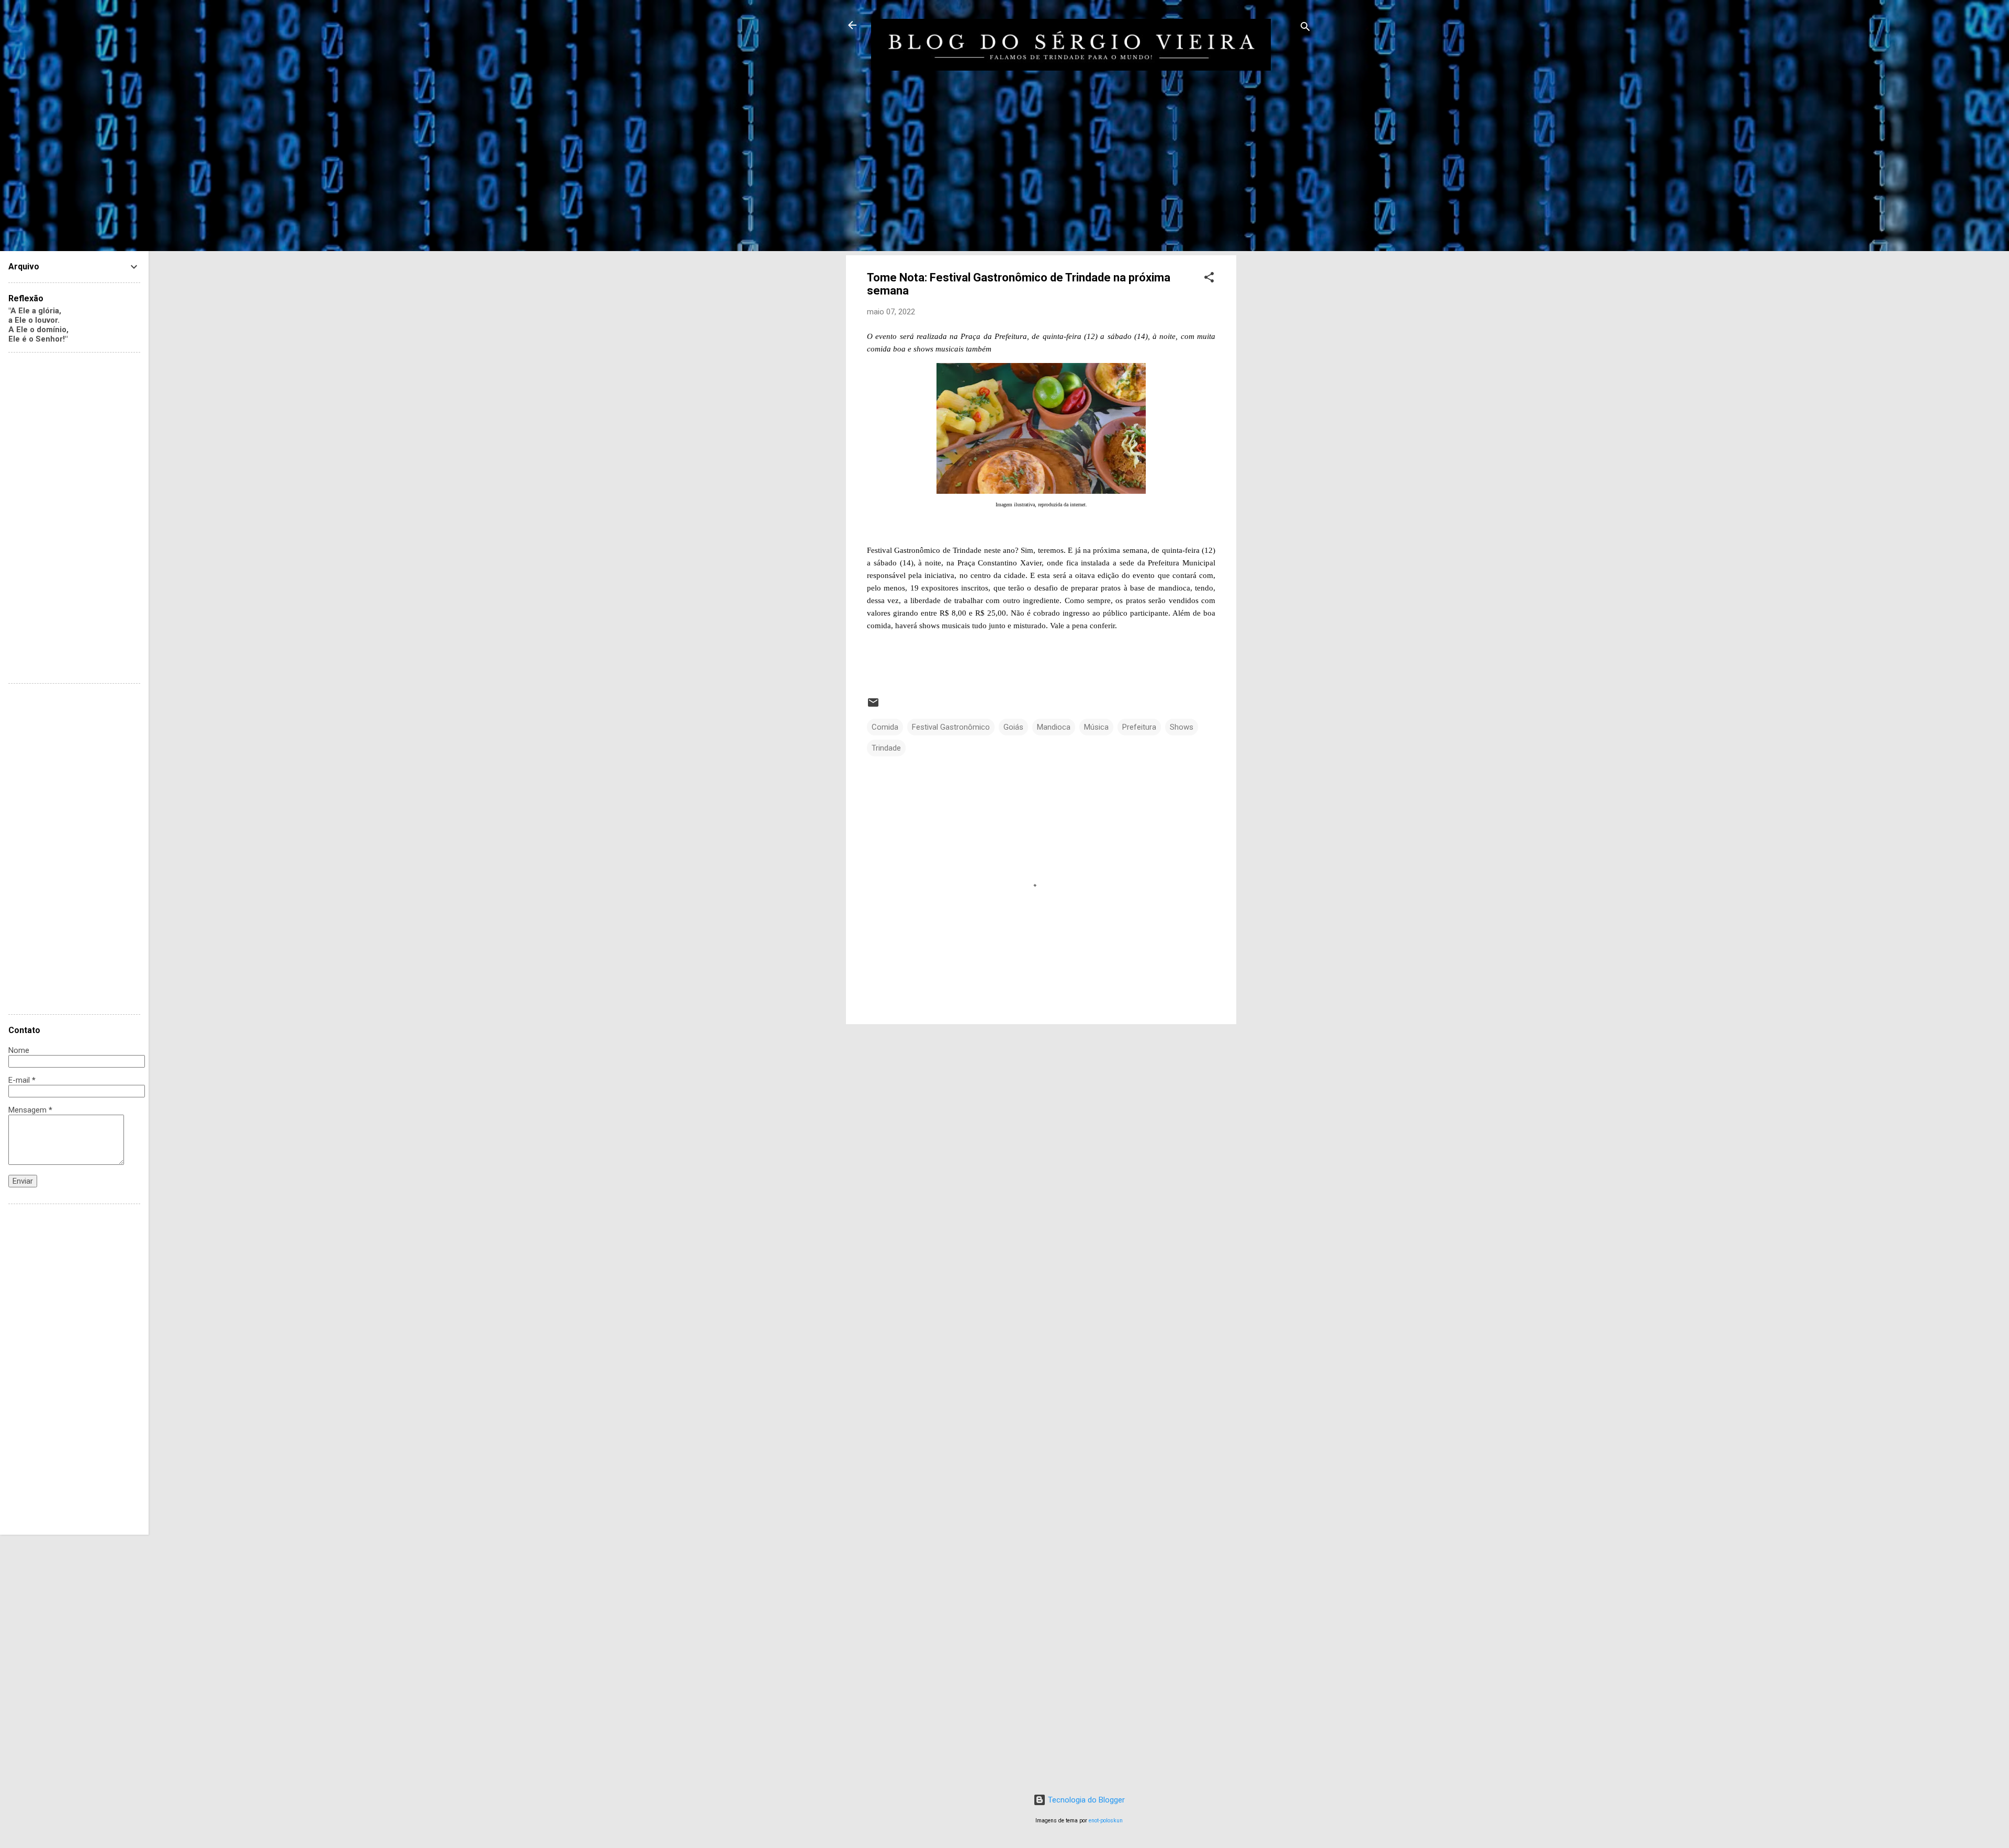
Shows (1182, 727)
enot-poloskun (1106, 1821)
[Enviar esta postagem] (873, 706)
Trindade (886, 748)
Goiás (1013, 727)
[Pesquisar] (1305, 29)
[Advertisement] (1278, 257)
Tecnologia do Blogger (1085, 1800)
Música (1096, 727)
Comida (885, 727)
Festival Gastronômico (951, 727)
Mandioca (1054, 727)
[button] (1209, 279)
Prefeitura (1139, 727)
